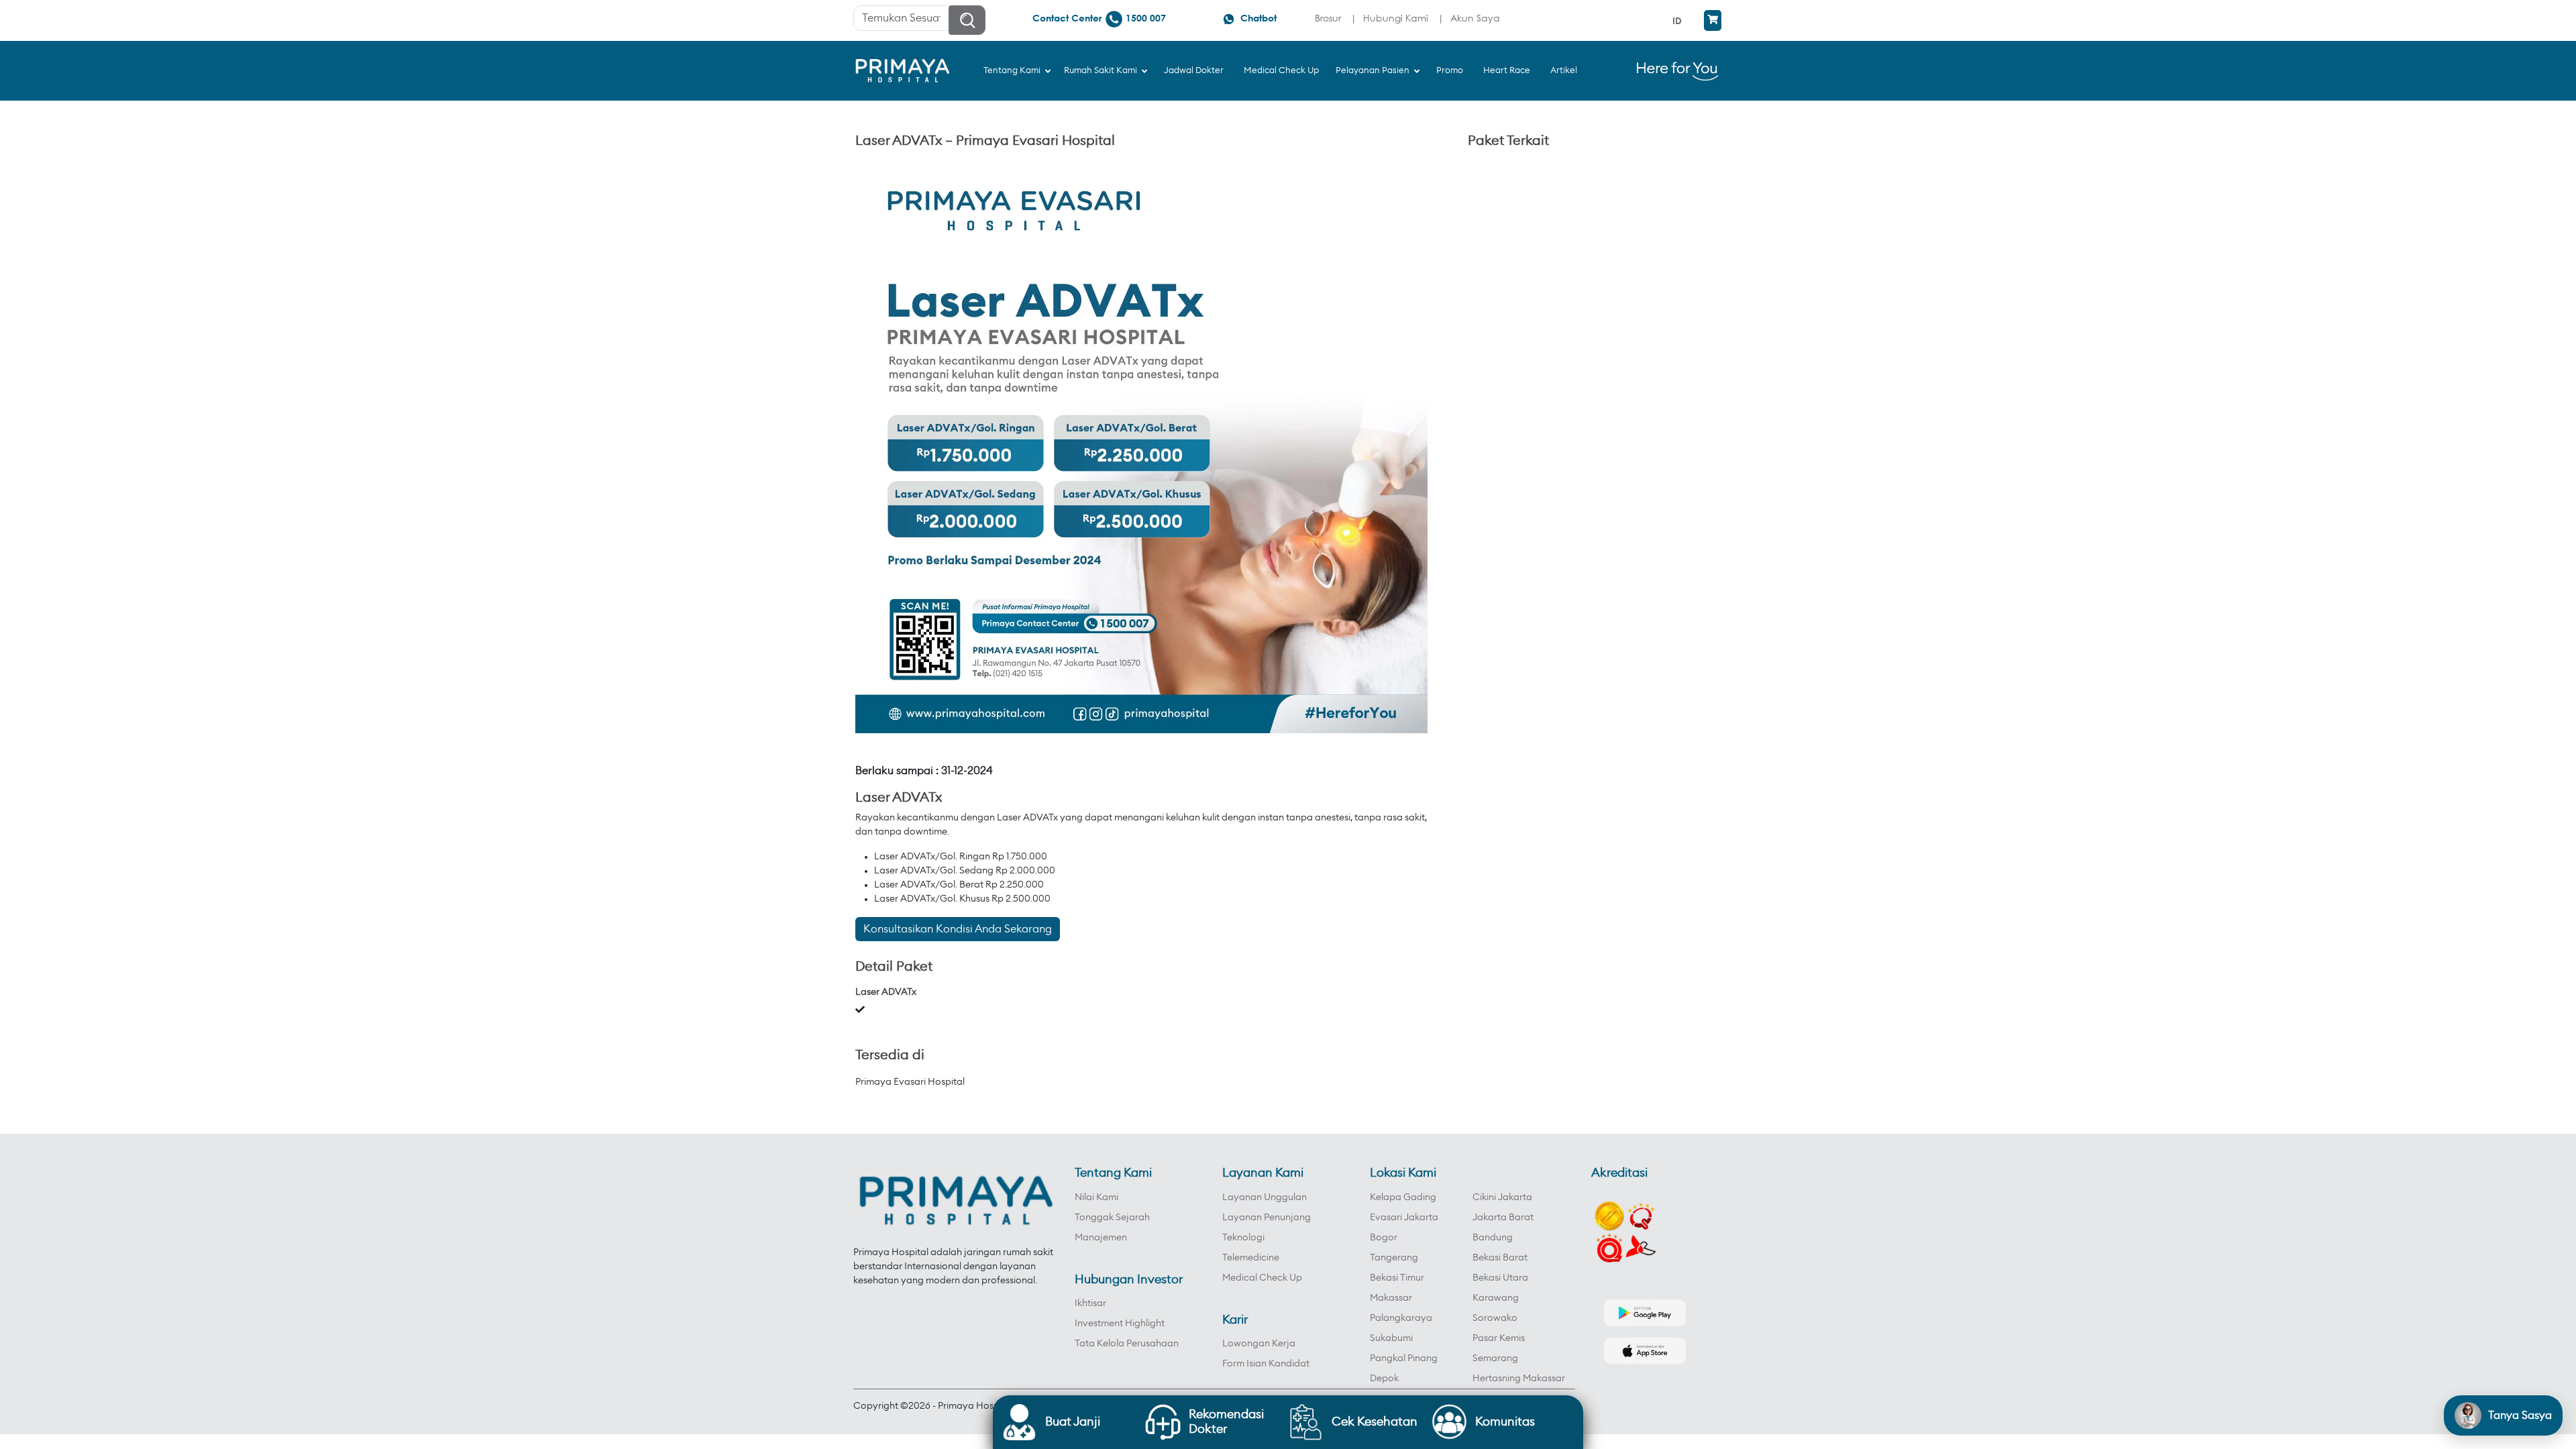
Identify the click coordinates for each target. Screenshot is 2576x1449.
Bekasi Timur (1397, 1278)
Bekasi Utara (1500, 1278)
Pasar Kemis (1499, 1338)
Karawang (1496, 1298)
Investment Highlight (1120, 1324)
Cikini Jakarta (1502, 1197)
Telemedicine (1251, 1258)
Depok (1384, 1379)
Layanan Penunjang (1267, 1218)
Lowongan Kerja (1259, 1344)
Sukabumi (1391, 1338)
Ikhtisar (1090, 1303)
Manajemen (1101, 1238)
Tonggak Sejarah (1112, 1218)
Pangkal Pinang (1404, 1358)
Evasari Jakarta (1404, 1218)
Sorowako (1495, 1318)
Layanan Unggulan (1265, 1197)
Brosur (1328, 18)
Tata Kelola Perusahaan (1127, 1344)
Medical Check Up (1262, 1278)
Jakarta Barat (1503, 1218)
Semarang (1495, 1358)
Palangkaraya (1401, 1318)
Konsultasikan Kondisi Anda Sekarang (958, 929)
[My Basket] (1713, 20)
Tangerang (1394, 1258)
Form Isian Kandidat (1266, 1364)
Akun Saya (1475, 18)
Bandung (1493, 1238)
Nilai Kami (1096, 1197)
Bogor (1384, 1238)
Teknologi (1243, 1238)
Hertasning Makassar (1519, 1379)
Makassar (1391, 1298)
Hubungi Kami (1396, 18)
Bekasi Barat (1500, 1258)
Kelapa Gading (1403, 1197)
